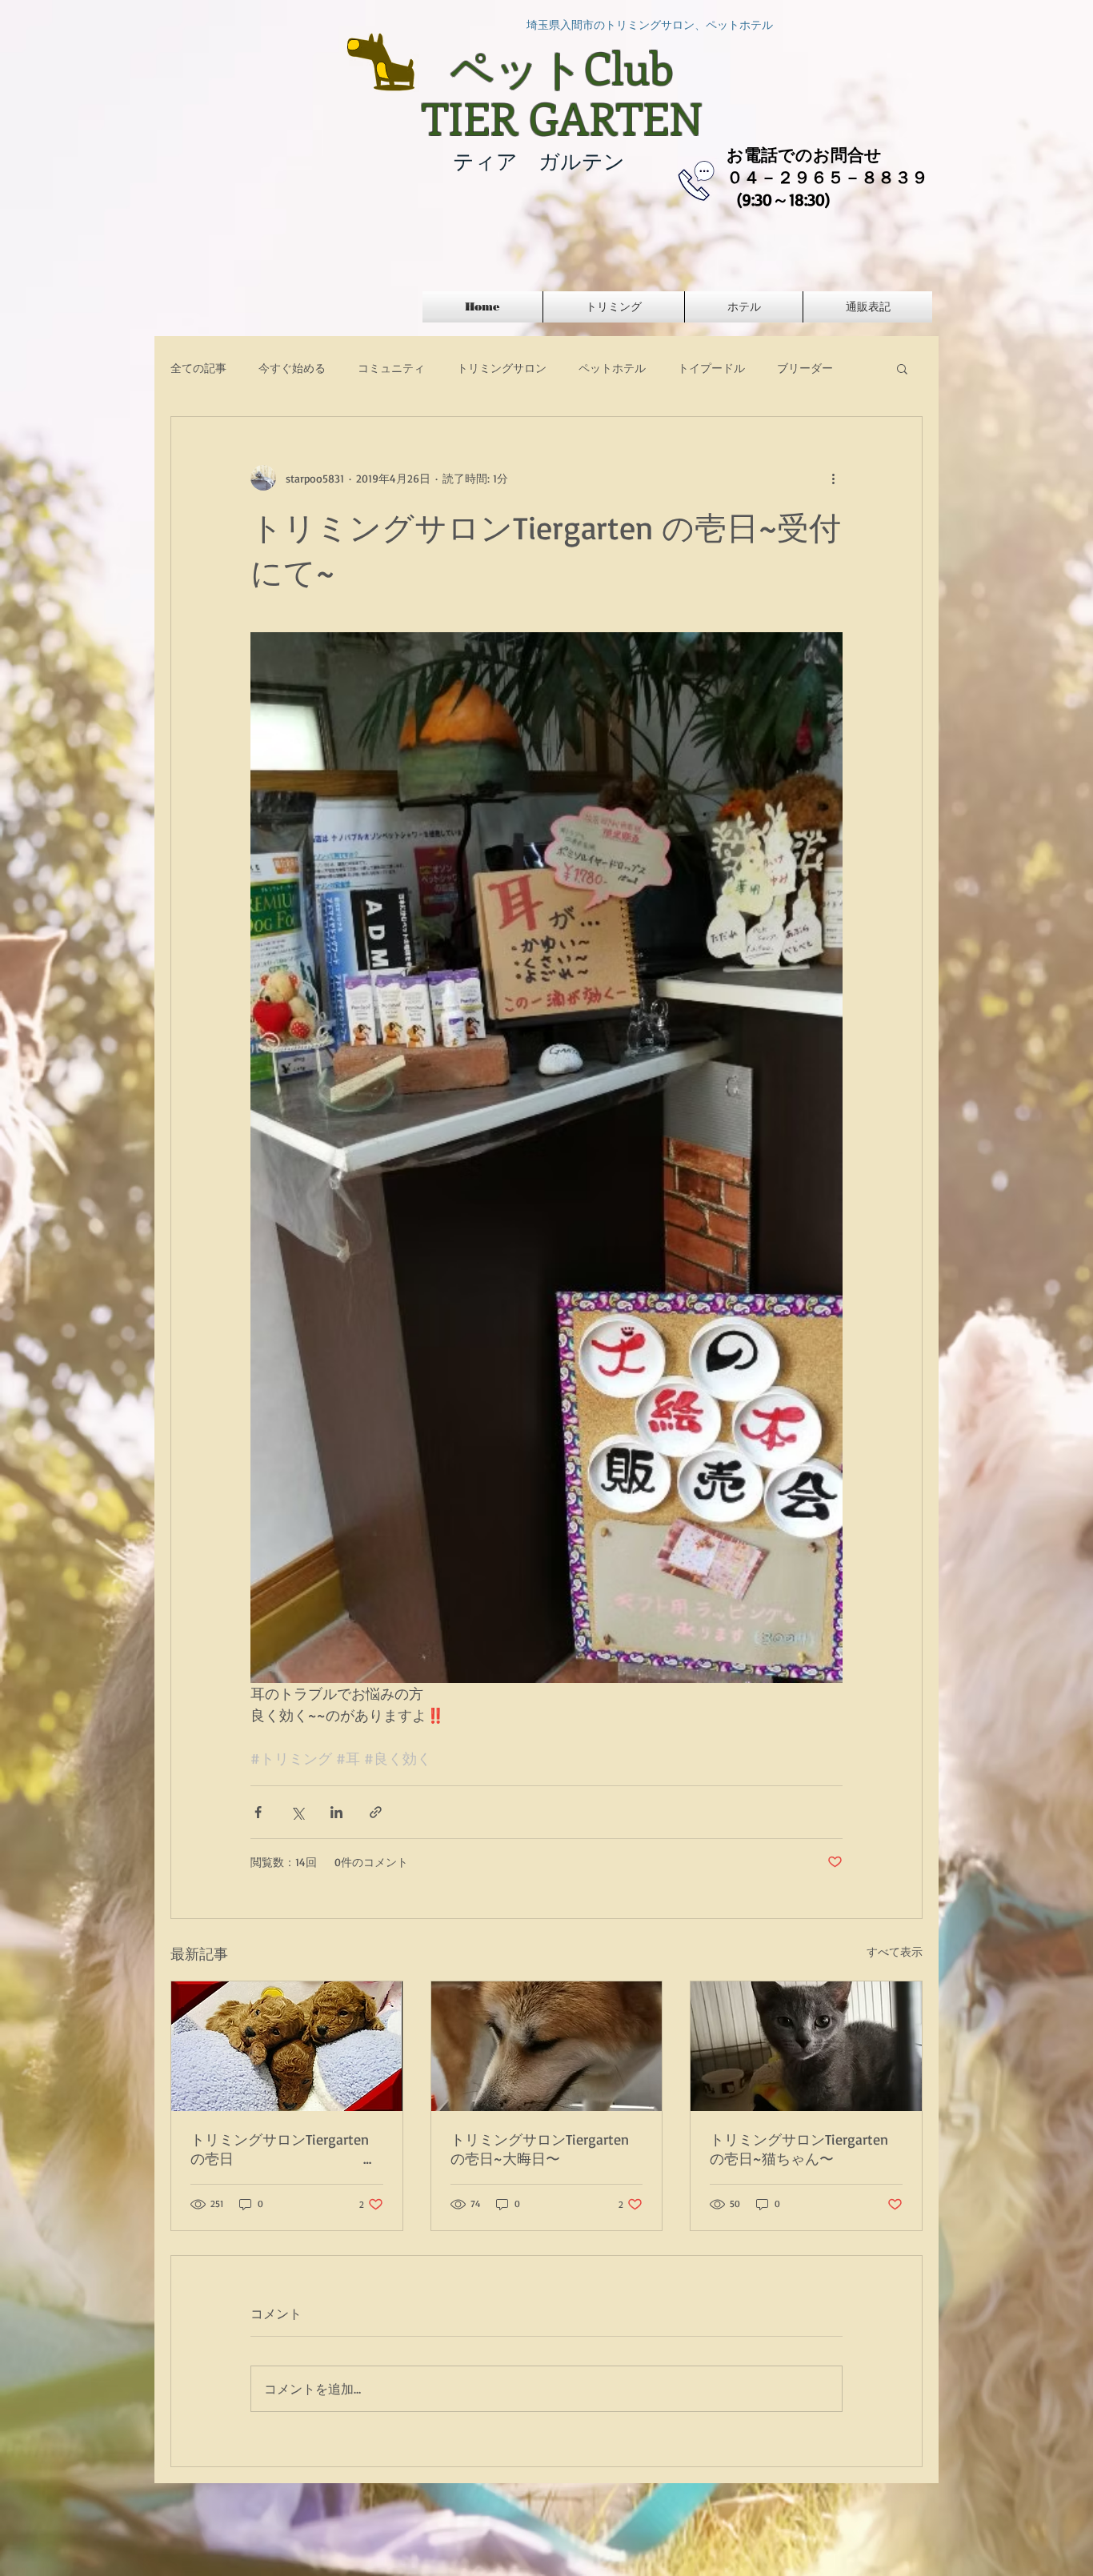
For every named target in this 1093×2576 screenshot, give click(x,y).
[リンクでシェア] (376, 1812)
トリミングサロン (502, 368)
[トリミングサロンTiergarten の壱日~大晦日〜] (547, 2046)
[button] (902, 368)
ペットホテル (612, 368)
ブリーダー (805, 368)
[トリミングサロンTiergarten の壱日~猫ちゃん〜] (806, 2046)
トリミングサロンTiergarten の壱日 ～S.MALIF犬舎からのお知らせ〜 (287, 2149)
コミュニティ (391, 368)
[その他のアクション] (833, 478)
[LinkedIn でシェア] (336, 1812)
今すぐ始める (292, 368)
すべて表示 (895, 1951)
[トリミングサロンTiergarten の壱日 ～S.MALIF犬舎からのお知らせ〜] (287, 2046)
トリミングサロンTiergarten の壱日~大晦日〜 (540, 2149)
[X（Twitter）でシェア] (297, 1812)
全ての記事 (198, 368)
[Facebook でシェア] (258, 1812)
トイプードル (711, 368)
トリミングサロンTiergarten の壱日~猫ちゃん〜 (799, 2149)
